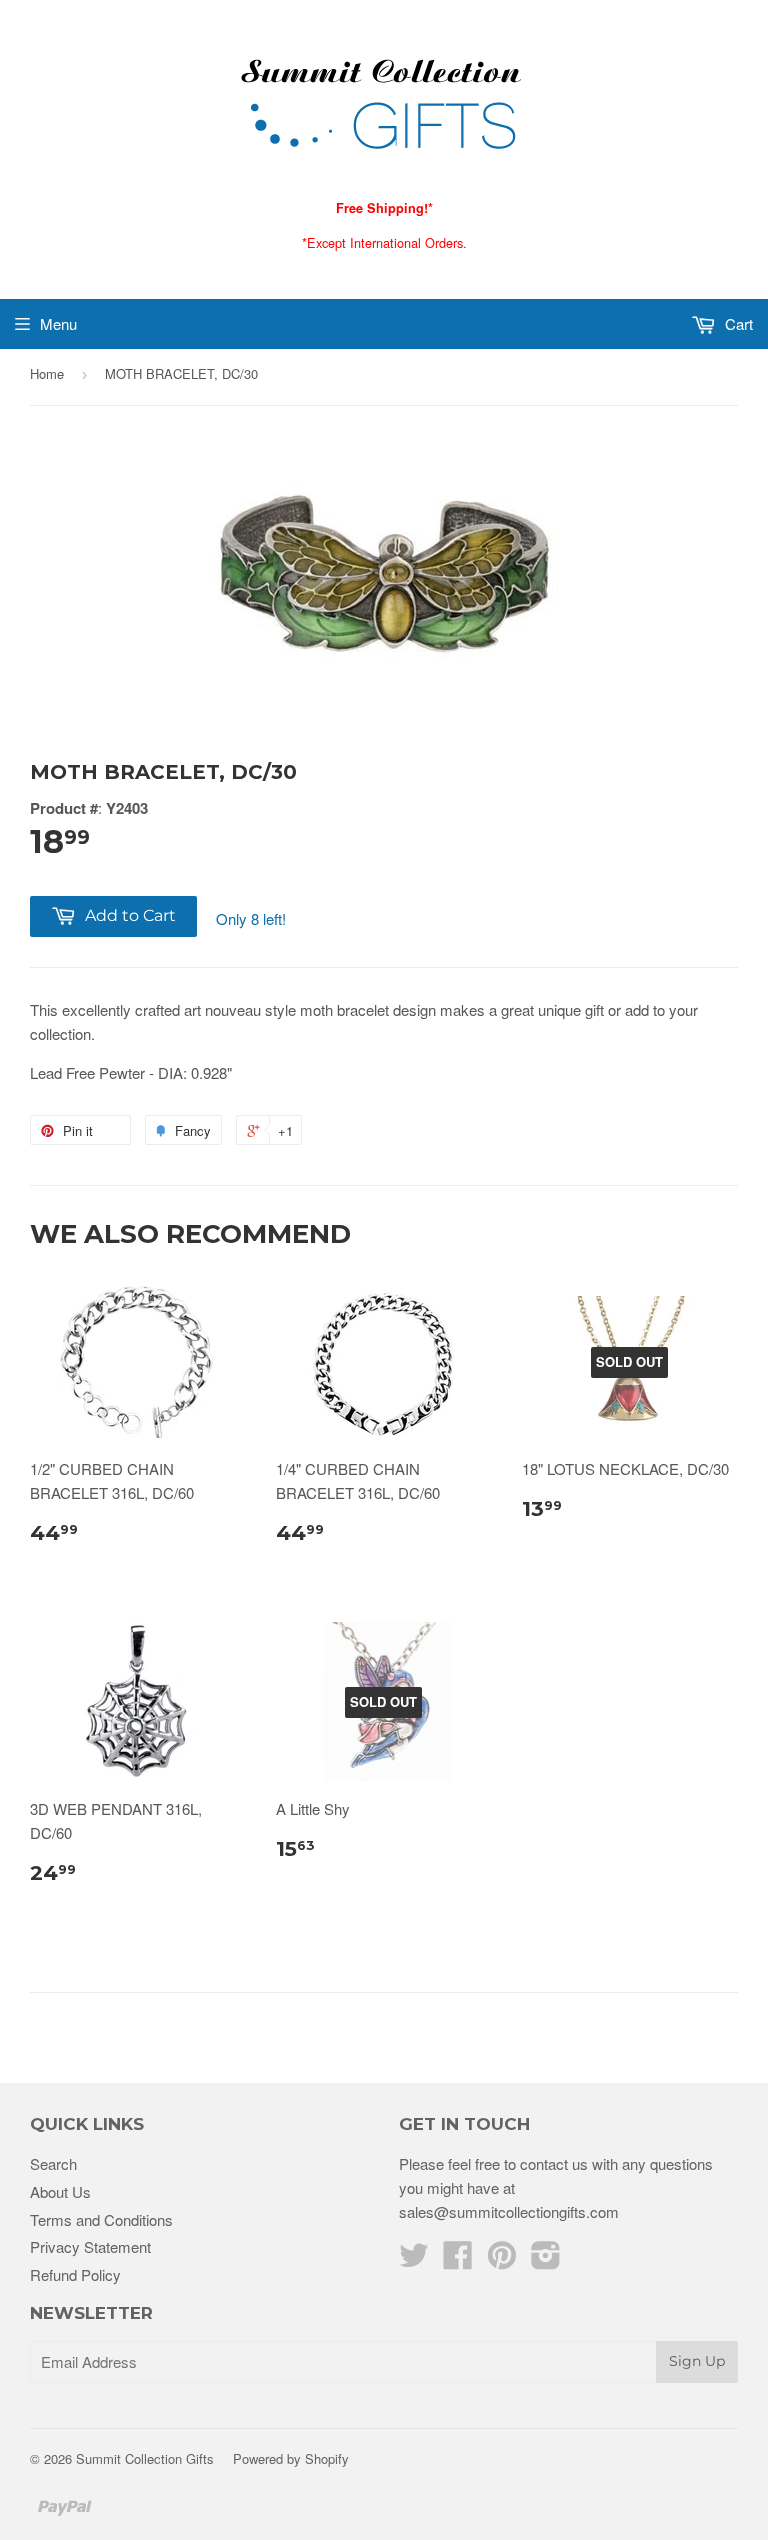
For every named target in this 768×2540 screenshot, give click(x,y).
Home (47, 373)
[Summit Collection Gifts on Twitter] (414, 2260)
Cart (737, 323)
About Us (60, 2191)
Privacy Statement (90, 2246)
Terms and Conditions (101, 2219)
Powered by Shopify (291, 2458)
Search (53, 2163)
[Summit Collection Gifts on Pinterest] (502, 2260)
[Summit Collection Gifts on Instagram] (546, 2260)
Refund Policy (75, 2274)
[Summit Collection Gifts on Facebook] (458, 2260)
